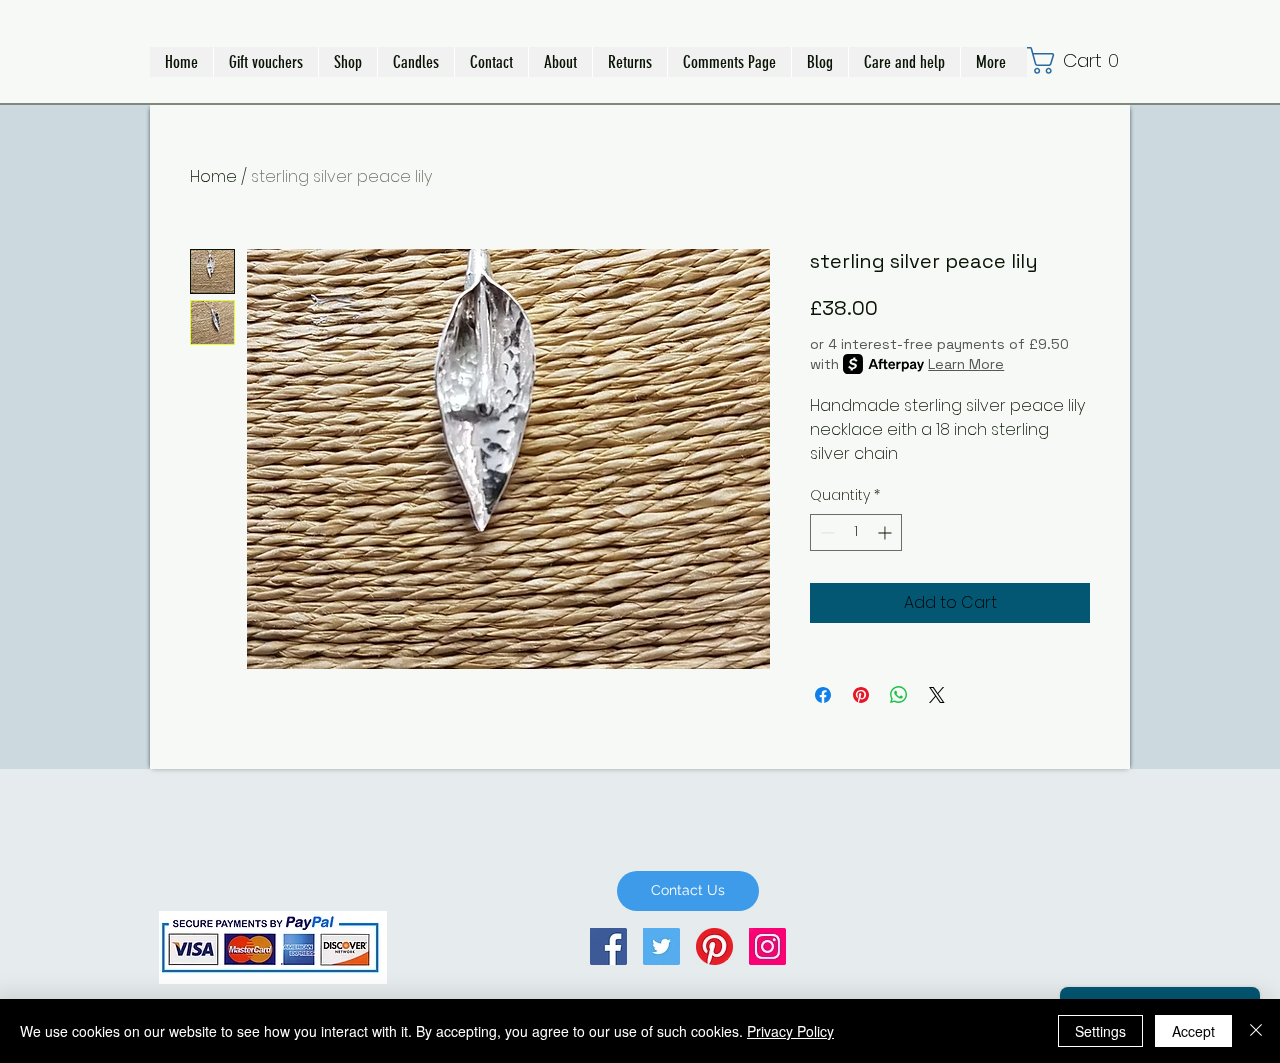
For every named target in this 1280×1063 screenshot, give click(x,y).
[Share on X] (937, 695)
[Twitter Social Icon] (661, 946)
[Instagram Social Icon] (767, 946)
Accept (1193, 1031)
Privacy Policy (790, 1031)
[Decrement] (825, 532)
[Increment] (886, 532)
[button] (347, 62)
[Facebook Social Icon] (608, 946)
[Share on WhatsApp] (899, 695)
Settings (1100, 1031)
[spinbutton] (856, 532)
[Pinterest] (714, 946)
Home (213, 176)
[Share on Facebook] (823, 695)
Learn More (966, 364)
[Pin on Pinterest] (861, 695)
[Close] (1256, 1031)
